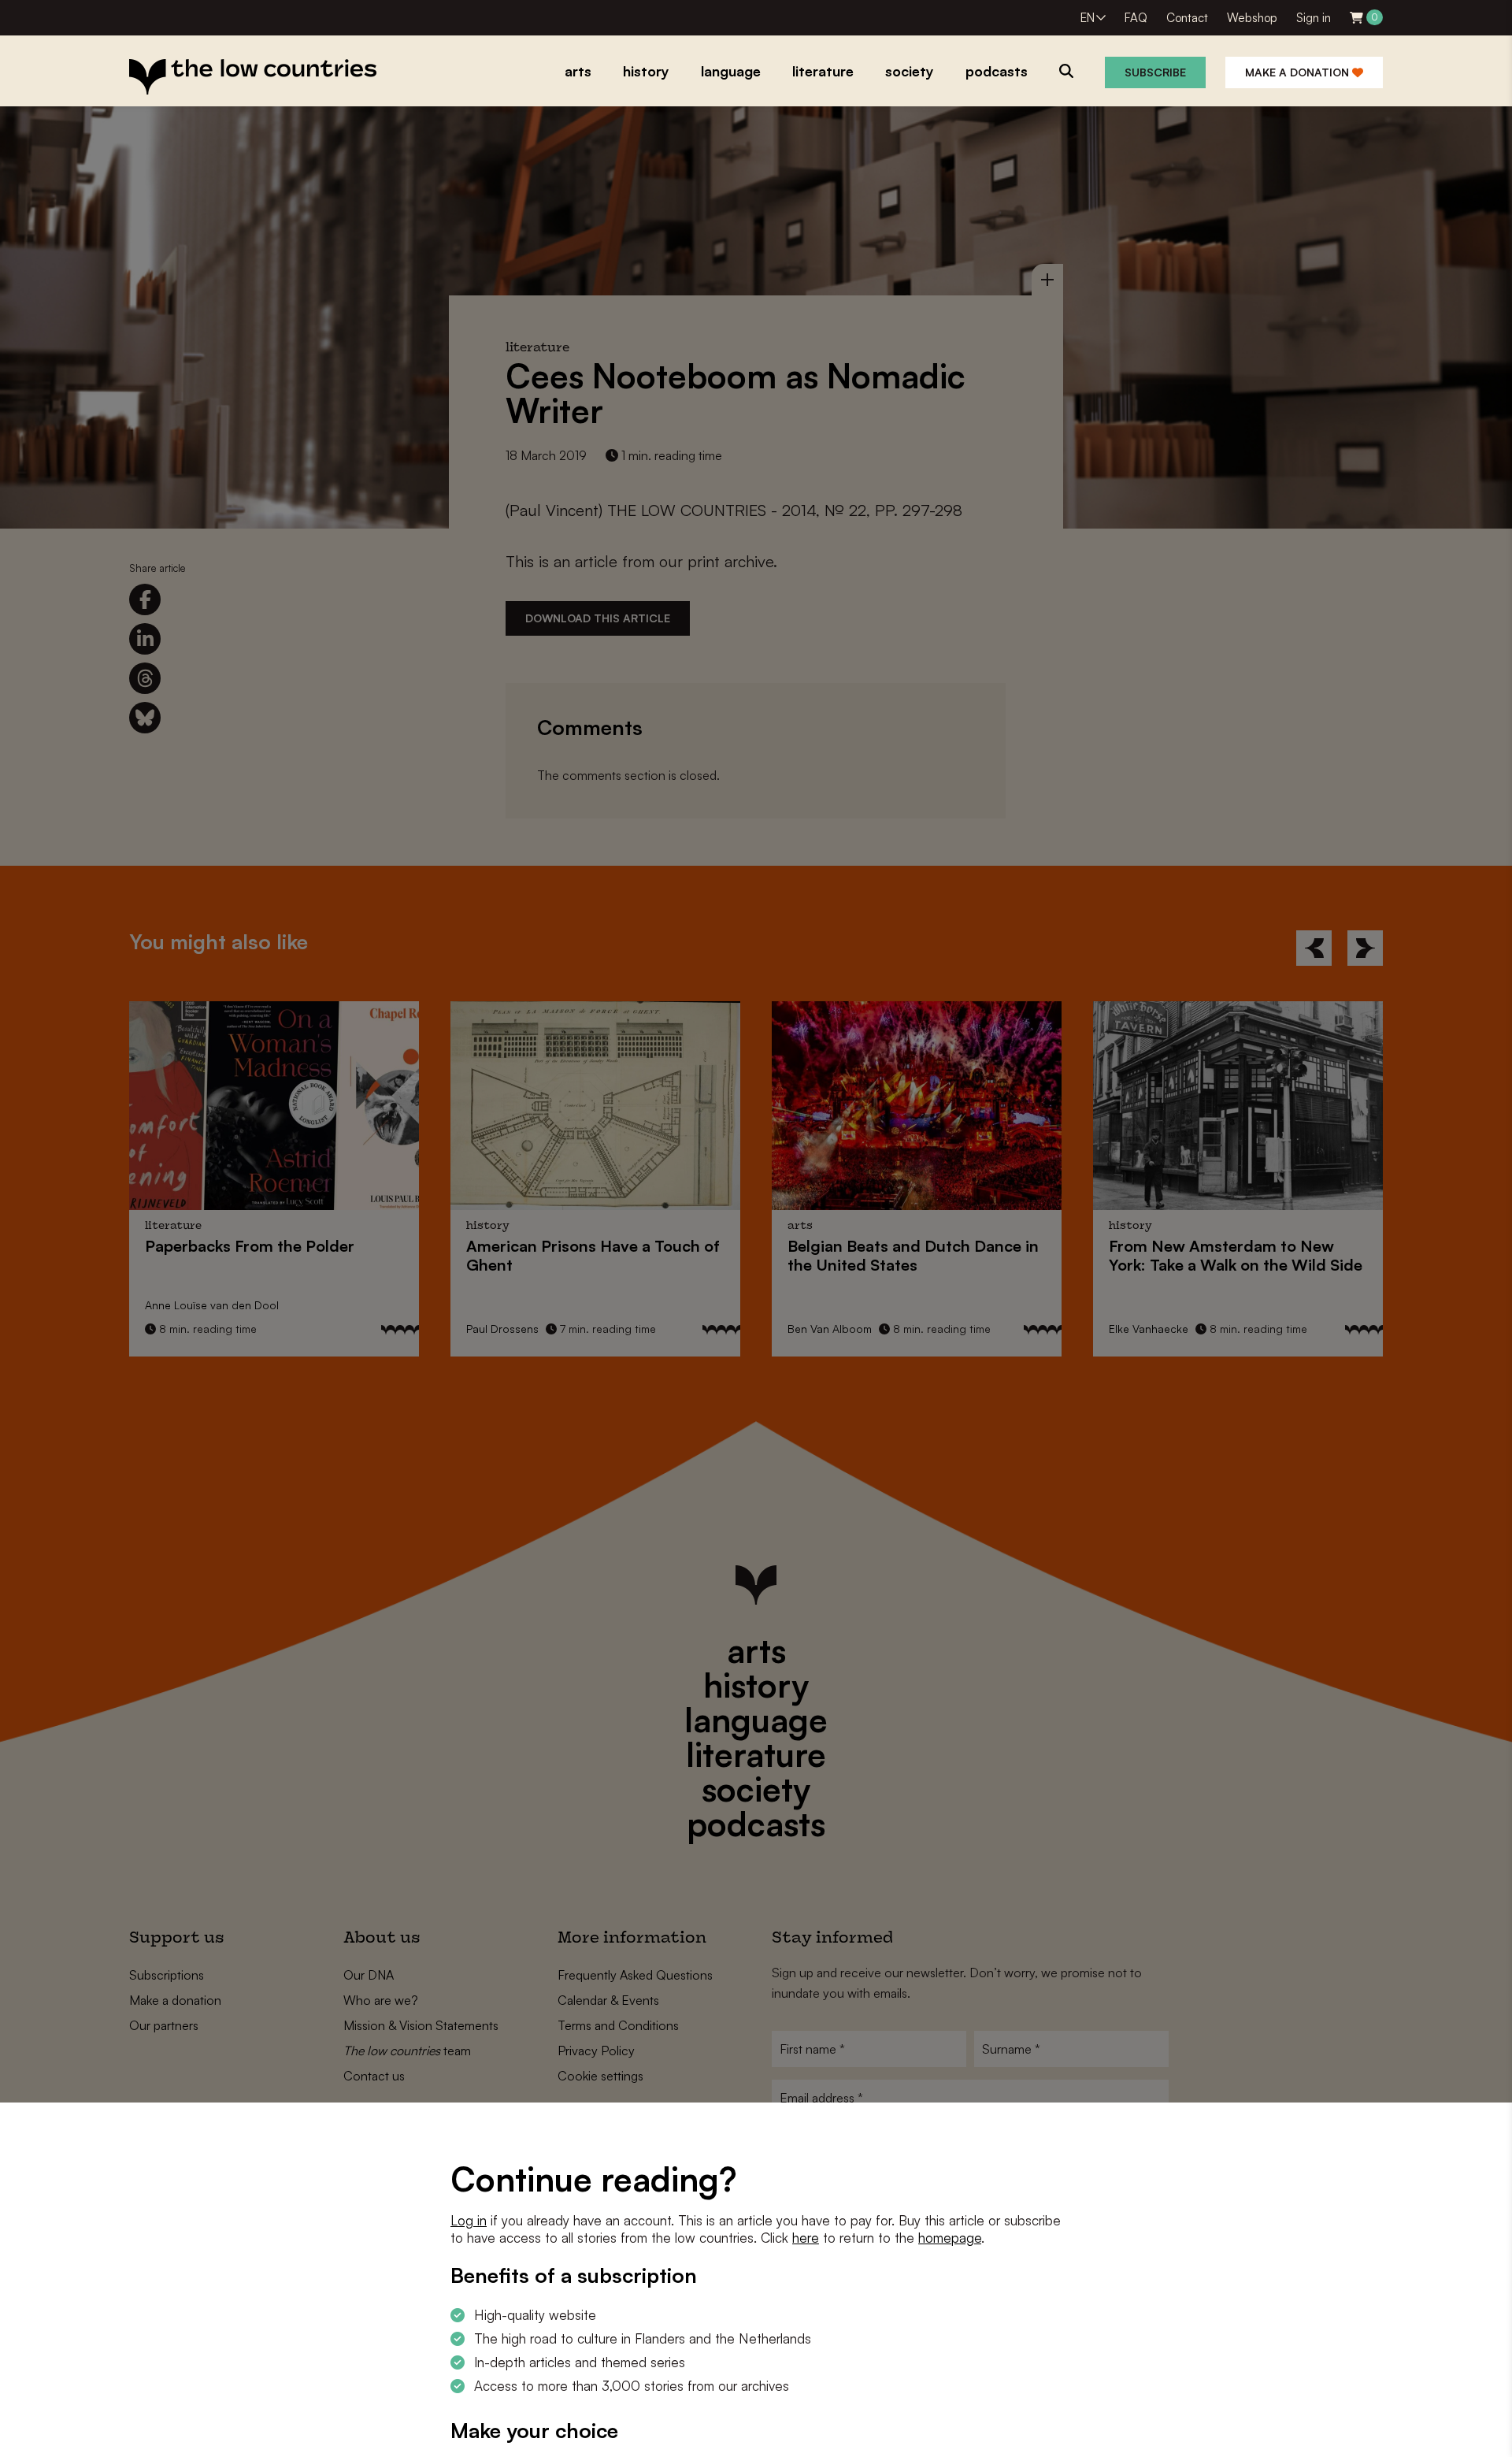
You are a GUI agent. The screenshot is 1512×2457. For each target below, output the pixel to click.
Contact (1187, 18)
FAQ (1136, 18)
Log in (469, 2220)
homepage (950, 2238)
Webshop (1252, 18)
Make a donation (1299, 72)
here (806, 2238)
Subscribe (1155, 72)
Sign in (1314, 18)
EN (1088, 18)
